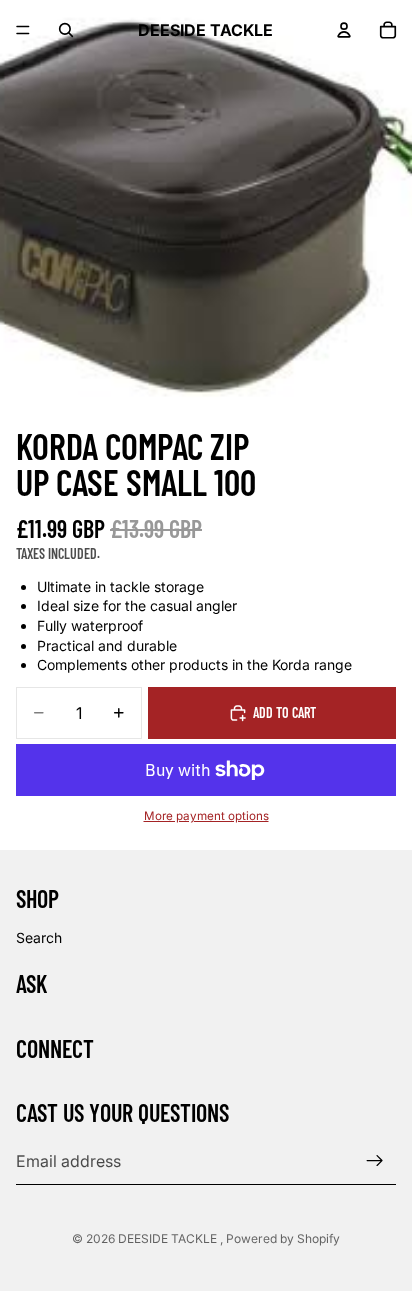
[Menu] (23, 30)
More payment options (206, 816)
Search (39, 936)
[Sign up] (375, 1161)
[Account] (344, 30)
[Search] (66, 30)
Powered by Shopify (283, 1238)
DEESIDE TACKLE (169, 1238)
